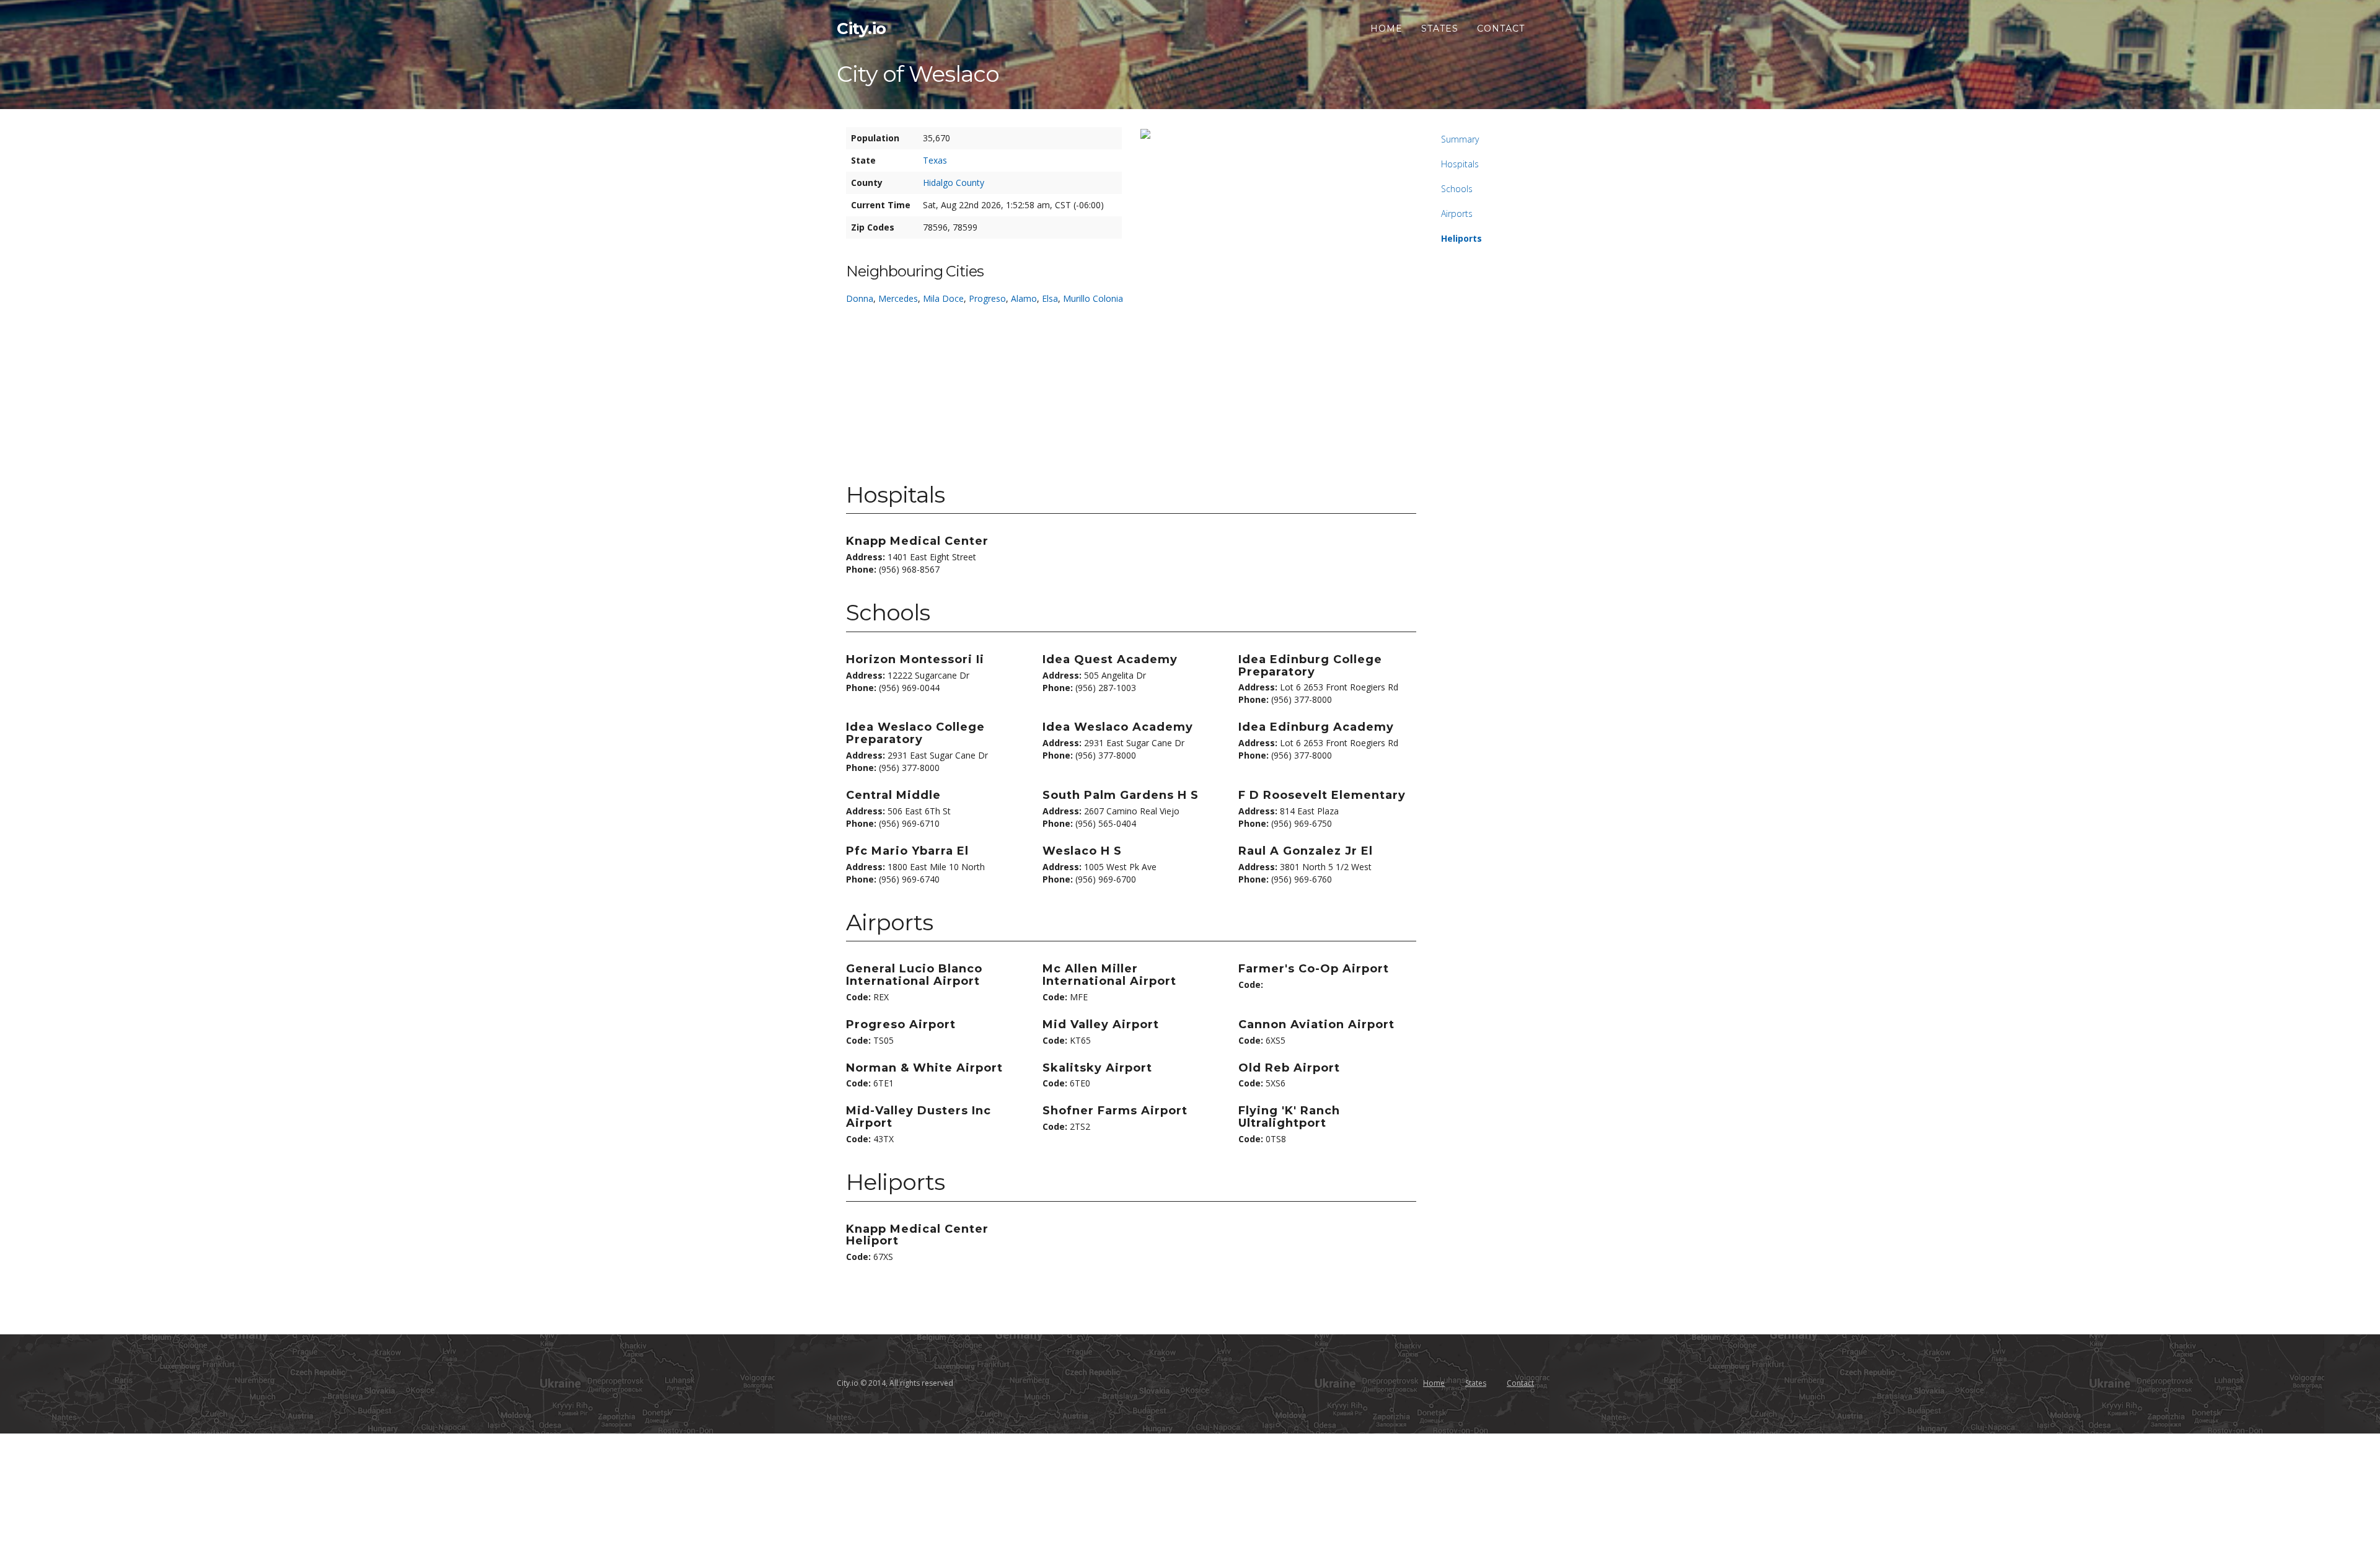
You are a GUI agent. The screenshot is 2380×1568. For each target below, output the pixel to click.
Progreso (987, 298)
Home (1386, 29)
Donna (860, 298)
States (1440, 29)
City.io (862, 29)
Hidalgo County (954, 183)
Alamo (1024, 298)
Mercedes (898, 298)
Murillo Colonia (1093, 298)
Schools (1457, 189)
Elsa (1050, 298)
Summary (1460, 139)
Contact (1501, 29)
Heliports (1461, 238)
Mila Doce (943, 298)
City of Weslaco (918, 74)
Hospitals (1460, 164)
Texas (935, 160)
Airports (1457, 214)
